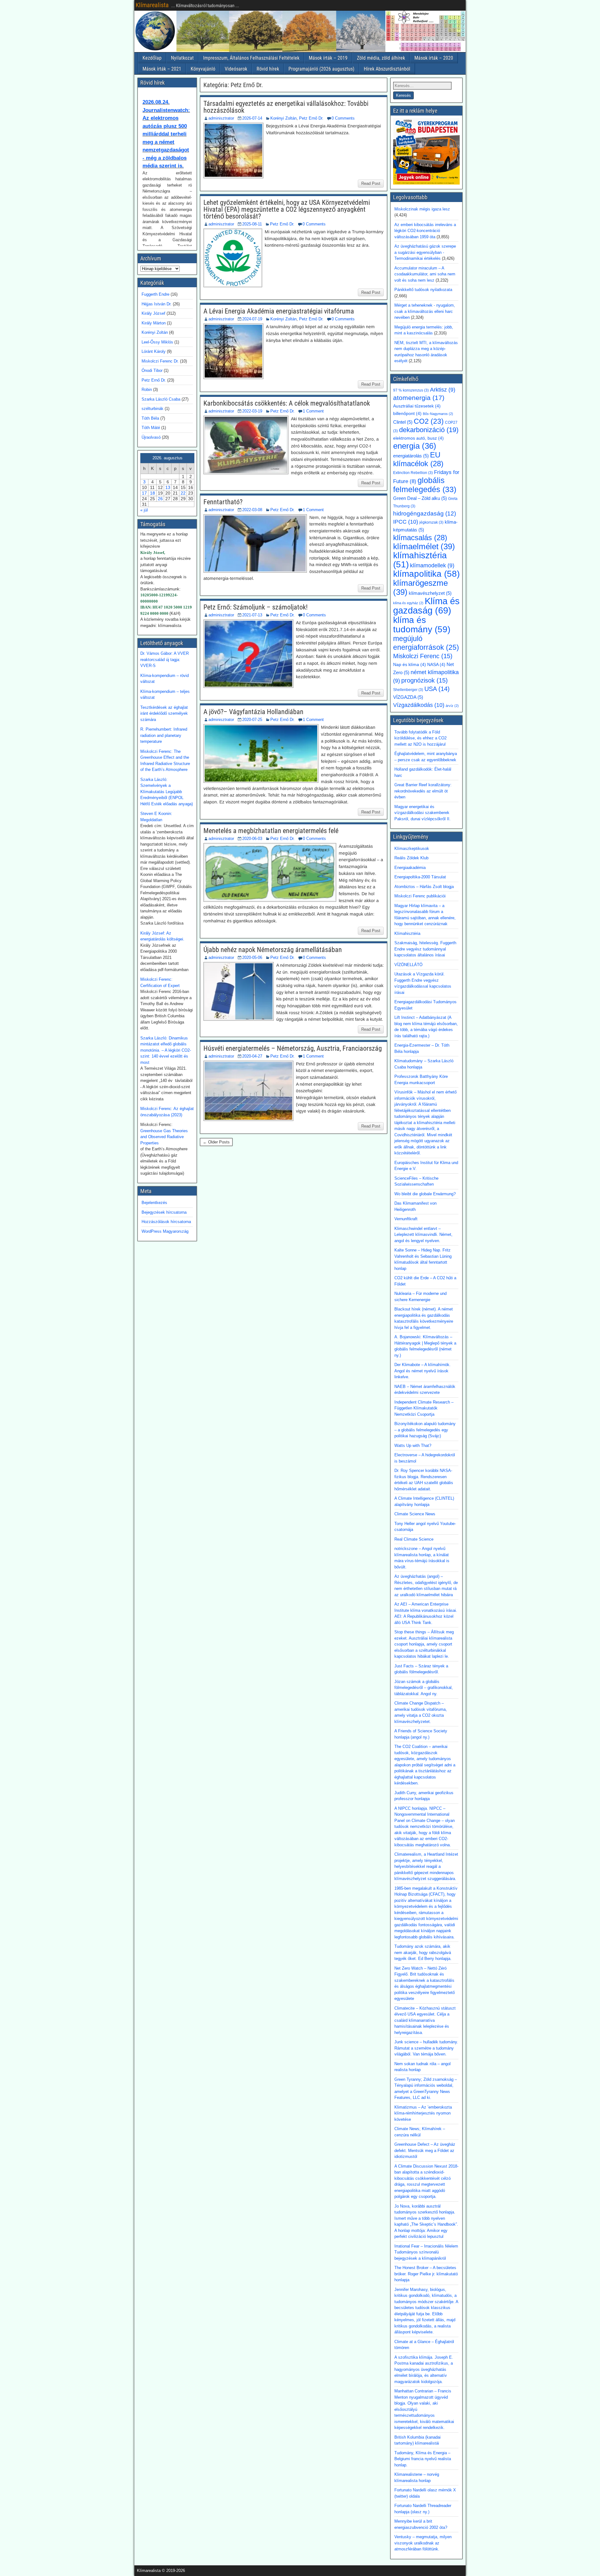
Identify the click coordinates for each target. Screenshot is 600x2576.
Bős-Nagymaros (438, 414)
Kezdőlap (152, 58)
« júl (144, 510)
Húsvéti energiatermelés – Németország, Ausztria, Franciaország (293, 1048)
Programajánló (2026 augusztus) (321, 69)
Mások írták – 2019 (328, 58)
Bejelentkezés (154, 1203)
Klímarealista (152, 5)
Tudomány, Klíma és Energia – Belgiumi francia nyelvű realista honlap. (423, 2459)
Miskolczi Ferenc (423, 656)
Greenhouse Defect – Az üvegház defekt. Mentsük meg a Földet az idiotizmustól (425, 2150)
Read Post (371, 183)
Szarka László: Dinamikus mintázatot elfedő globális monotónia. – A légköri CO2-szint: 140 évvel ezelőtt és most (166, 1050)
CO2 (429, 421)
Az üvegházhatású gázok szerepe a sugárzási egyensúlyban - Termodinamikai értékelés (425, 252)
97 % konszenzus (411, 390)
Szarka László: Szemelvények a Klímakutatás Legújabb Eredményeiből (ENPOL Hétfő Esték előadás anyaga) (167, 792)
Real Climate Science (414, 1539)
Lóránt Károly (154, 351)
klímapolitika (426, 574)
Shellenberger (408, 690)
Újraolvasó (151, 437)
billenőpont (407, 414)
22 (183, 493)
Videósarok (236, 69)
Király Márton (154, 323)
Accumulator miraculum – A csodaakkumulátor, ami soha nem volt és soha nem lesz (425, 274)
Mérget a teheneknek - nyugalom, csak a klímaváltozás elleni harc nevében (425, 311)
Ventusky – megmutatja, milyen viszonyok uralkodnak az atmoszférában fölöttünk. (423, 2543)
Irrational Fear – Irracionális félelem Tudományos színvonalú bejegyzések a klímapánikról (426, 2252)
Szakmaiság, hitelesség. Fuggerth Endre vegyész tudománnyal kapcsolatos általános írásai (425, 949)
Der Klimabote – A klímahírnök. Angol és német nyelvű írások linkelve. (422, 1371)
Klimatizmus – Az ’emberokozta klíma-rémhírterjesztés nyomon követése (423, 2113)
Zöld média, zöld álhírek (381, 58)
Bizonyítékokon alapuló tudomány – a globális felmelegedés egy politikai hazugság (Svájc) (425, 1430)
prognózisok (425, 680)
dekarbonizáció (429, 430)
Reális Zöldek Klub (411, 858)
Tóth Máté (151, 428)
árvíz (452, 706)
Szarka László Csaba (161, 399)
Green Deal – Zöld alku (420, 498)
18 (152, 493)
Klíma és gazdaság (426, 606)
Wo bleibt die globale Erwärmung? (425, 1194)
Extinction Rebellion (413, 473)
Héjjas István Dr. (157, 304)
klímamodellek (432, 565)
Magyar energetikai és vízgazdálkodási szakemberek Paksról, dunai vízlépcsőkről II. (422, 813)
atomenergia (419, 398)
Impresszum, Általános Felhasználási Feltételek (251, 58)
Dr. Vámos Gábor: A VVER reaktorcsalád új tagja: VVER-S (165, 659)
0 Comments (343, 118)
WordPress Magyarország (165, 1231)
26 (160, 499)
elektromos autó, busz (418, 438)
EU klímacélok (418, 459)
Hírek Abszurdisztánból (387, 69)
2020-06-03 (252, 839)
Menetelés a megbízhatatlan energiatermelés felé (271, 831)
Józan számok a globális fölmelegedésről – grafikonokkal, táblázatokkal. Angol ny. (424, 1688)
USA (437, 689)
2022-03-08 (252, 510)
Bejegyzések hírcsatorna (164, 1212)
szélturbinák (152, 409)
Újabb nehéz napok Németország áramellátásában (273, 950)
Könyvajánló (203, 69)
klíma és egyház (408, 603)
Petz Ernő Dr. (311, 118)
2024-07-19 (252, 319)
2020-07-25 (252, 720)
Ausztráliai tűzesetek (417, 406)
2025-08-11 (252, 224)
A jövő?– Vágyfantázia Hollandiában (253, 712)
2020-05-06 (252, 957)
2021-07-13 (252, 615)
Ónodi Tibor (152, 370)
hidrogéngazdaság (425, 513)
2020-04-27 (252, 1056)
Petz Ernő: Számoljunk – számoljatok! (255, 607)
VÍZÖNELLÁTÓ (408, 965)
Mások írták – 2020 (434, 58)
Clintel (403, 422)
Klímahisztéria (407, 933)
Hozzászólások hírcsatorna (166, 1222)
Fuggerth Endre (155, 294)
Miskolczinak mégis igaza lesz (422, 209)
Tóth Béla (150, 418)
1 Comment (313, 411)
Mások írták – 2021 (162, 69)
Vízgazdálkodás (419, 705)
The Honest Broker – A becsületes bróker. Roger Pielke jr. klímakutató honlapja (426, 2274)
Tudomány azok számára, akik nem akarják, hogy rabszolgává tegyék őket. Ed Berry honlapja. (423, 1952)
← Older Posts (216, 1142)
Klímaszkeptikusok (412, 849)
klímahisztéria (420, 560)
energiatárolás (411, 456)
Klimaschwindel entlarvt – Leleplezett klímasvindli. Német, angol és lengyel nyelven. (423, 1235)
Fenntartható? (223, 502)
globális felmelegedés (425, 485)
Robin (147, 390)
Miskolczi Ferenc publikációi (420, 896)
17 (144, 493)
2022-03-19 (252, 411)
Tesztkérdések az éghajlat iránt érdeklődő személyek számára (164, 713)
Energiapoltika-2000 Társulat (420, 877)
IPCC (406, 522)
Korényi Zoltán (283, 118)
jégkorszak (431, 522)
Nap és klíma (410, 665)
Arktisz (443, 390)
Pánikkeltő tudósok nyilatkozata (423, 290)
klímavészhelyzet (430, 593)
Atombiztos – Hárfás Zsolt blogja (424, 887)
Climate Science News (415, 1514)
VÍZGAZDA (408, 697)
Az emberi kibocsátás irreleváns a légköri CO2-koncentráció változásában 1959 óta (425, 231)
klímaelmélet (424, 546)
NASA (436, 665)
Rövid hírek (268, 69)
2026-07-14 (252, 118)
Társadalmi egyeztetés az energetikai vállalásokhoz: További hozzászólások (286, 107)
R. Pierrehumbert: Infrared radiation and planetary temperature (164, 735)
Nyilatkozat (182, 58)
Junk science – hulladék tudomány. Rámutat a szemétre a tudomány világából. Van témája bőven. (426, 2048)
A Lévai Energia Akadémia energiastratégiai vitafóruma (279, 311)
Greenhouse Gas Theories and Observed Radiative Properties (164, 1137)
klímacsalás (420, 538)
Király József (153, 313)
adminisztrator (221, 118)
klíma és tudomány (422, 624)
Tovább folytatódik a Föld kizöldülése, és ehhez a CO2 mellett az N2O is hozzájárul (420, 738)
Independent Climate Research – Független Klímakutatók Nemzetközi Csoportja (424, 1408)
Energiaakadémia (410, 868)
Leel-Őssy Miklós (157, 342)
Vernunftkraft (406, 1219)
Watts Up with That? (413, 1446)
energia (415, 446)
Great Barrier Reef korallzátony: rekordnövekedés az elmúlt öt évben (423, 791)
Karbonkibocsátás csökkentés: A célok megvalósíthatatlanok (287, 403)
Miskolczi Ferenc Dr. (160, 361)
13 (168, 487)
